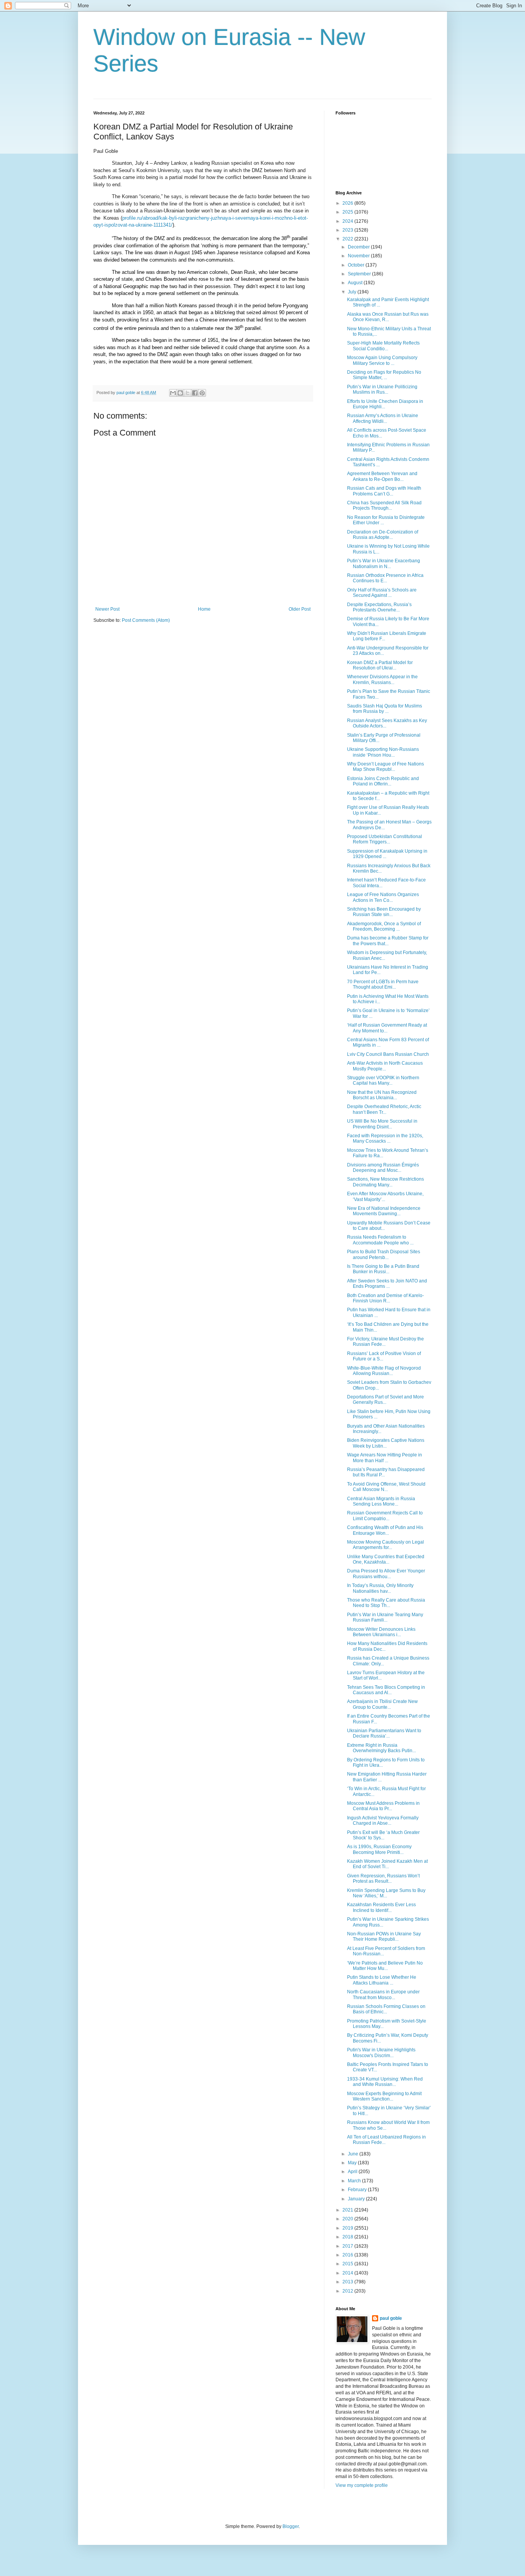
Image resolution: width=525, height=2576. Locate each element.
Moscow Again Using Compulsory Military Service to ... (382, 360)
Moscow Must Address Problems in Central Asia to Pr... (383, 1806)
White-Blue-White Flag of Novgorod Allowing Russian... (384, 1371)
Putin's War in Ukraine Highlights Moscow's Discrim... (381, 2053)
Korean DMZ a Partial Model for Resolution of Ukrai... (380, 665)
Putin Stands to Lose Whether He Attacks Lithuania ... (382, 1980)
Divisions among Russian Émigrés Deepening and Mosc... (383, 1168)
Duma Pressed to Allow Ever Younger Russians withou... (386, 1574)
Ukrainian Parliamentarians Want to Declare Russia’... (384, 1733)
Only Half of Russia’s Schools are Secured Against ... (382, 593)
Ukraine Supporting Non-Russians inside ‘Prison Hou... (383, 752)
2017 (348, 2246)
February (358, 2190)
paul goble (391, 2318)
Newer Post (107, 609)
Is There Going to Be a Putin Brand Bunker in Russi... (383, 1269)
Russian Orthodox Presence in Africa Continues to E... (385, 578)
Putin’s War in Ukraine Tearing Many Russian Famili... (385, 1617)
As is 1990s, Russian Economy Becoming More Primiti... (379, 1849)
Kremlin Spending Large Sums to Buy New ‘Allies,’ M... (386, 1893)
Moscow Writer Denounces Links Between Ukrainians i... (381, 1632)
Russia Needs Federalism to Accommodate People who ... (380, 1240)
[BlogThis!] (180, 393)
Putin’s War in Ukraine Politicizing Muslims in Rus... (382, 389)
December (359, 247)
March (355, 2181)
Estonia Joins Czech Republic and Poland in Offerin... (383, 781)
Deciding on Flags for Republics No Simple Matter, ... (384, 375)
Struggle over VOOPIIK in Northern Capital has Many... (383, 1080)
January (357, 2199)
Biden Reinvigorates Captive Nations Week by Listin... (386, 1443)
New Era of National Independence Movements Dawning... (384, 1211)
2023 (348, 230)
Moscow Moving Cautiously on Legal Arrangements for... (385, 1545)
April (353, 2172)
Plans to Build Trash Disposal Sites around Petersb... (384, 1254)
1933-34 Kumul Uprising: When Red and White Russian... (385, 2082)
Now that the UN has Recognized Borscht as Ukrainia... (382, 1095)
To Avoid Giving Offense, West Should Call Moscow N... (386, 1487)
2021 (348, 2210)
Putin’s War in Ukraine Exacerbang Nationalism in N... (384, 563)
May (353, 2163)
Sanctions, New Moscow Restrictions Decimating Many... (385, 1182)
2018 (348, 2237)
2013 (348, 2282)
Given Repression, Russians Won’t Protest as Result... (383, 1879)
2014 (348, 2273)
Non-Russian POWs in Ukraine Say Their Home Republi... (384, 1937)
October (357, 265)
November (359, 256)
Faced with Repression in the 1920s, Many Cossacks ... (385, 1138)
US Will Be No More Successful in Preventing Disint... (382, 1124)
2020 (348, 2219)
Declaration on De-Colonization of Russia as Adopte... (383, 535)
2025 (348, 212)
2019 (348, 2228)
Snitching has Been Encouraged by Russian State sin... (384, 912)
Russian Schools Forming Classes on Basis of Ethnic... (386, 2009)
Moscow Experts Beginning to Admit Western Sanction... (384, 2096)
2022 (348, 239)
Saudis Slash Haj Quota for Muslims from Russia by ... (385, 709)
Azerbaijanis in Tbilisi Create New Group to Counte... (382, 1704)
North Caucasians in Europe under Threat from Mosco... (383, 1995)
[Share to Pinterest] (202, 393)
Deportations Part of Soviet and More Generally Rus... (385, 1400)
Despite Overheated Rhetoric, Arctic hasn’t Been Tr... (384, 1109)
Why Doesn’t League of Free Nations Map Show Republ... (385, 767)
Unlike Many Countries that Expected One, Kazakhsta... (386, 1559)
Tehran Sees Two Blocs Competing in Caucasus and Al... (386, 1690)
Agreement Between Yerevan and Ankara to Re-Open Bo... (382, 476)
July (353, 292)
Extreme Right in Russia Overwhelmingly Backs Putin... (381, 1748)
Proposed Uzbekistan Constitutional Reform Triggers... (385, 839)
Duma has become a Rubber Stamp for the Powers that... (388, 941)
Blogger (291, 2526)
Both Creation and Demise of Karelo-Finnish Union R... (385, 1298)
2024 (348, 221)
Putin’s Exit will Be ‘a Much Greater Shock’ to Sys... (383, 1835)
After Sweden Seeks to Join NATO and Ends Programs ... (387, 1284)
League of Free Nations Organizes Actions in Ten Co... (383, 897)
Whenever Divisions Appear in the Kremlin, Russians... (382, 679)
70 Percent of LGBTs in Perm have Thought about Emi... (383, 984)
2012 (348, 2291)
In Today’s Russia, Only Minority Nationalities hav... (380, 1588)
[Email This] (173, 393)
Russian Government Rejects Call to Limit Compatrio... (385, 1516)
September (360, 274)
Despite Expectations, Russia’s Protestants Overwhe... (379, 607)
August (356, 283)
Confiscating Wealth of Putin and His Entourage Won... (385, 1530)
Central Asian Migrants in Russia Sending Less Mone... (381, 1501)
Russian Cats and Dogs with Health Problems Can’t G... (384, 491)
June (354, 2154)
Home (204, 609)
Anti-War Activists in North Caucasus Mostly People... (385, 1066)
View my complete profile (362, 2485)
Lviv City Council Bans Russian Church (388, 1054)
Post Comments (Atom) (146, 620)
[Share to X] (188, 393)
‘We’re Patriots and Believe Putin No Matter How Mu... (385, 1966)
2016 (348, 2255)
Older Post (300, 609)
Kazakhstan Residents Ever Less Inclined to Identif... (381, 1907)
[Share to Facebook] (195, 393)
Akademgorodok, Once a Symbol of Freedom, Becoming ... (384, 926)
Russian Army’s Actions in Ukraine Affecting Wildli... (383, 418)
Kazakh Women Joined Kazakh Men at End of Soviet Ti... (387, 1864)
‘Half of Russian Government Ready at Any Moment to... (387, 1028)
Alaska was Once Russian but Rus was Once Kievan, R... (388, 317)
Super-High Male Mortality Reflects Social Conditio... (383, 346)
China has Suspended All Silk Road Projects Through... (384, 505)
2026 (348, 203)
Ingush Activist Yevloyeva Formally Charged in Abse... (383, 1821)
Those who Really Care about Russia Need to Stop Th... (386, 1603)
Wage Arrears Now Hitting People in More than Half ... (385, 1458)
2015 (348, 2264)
